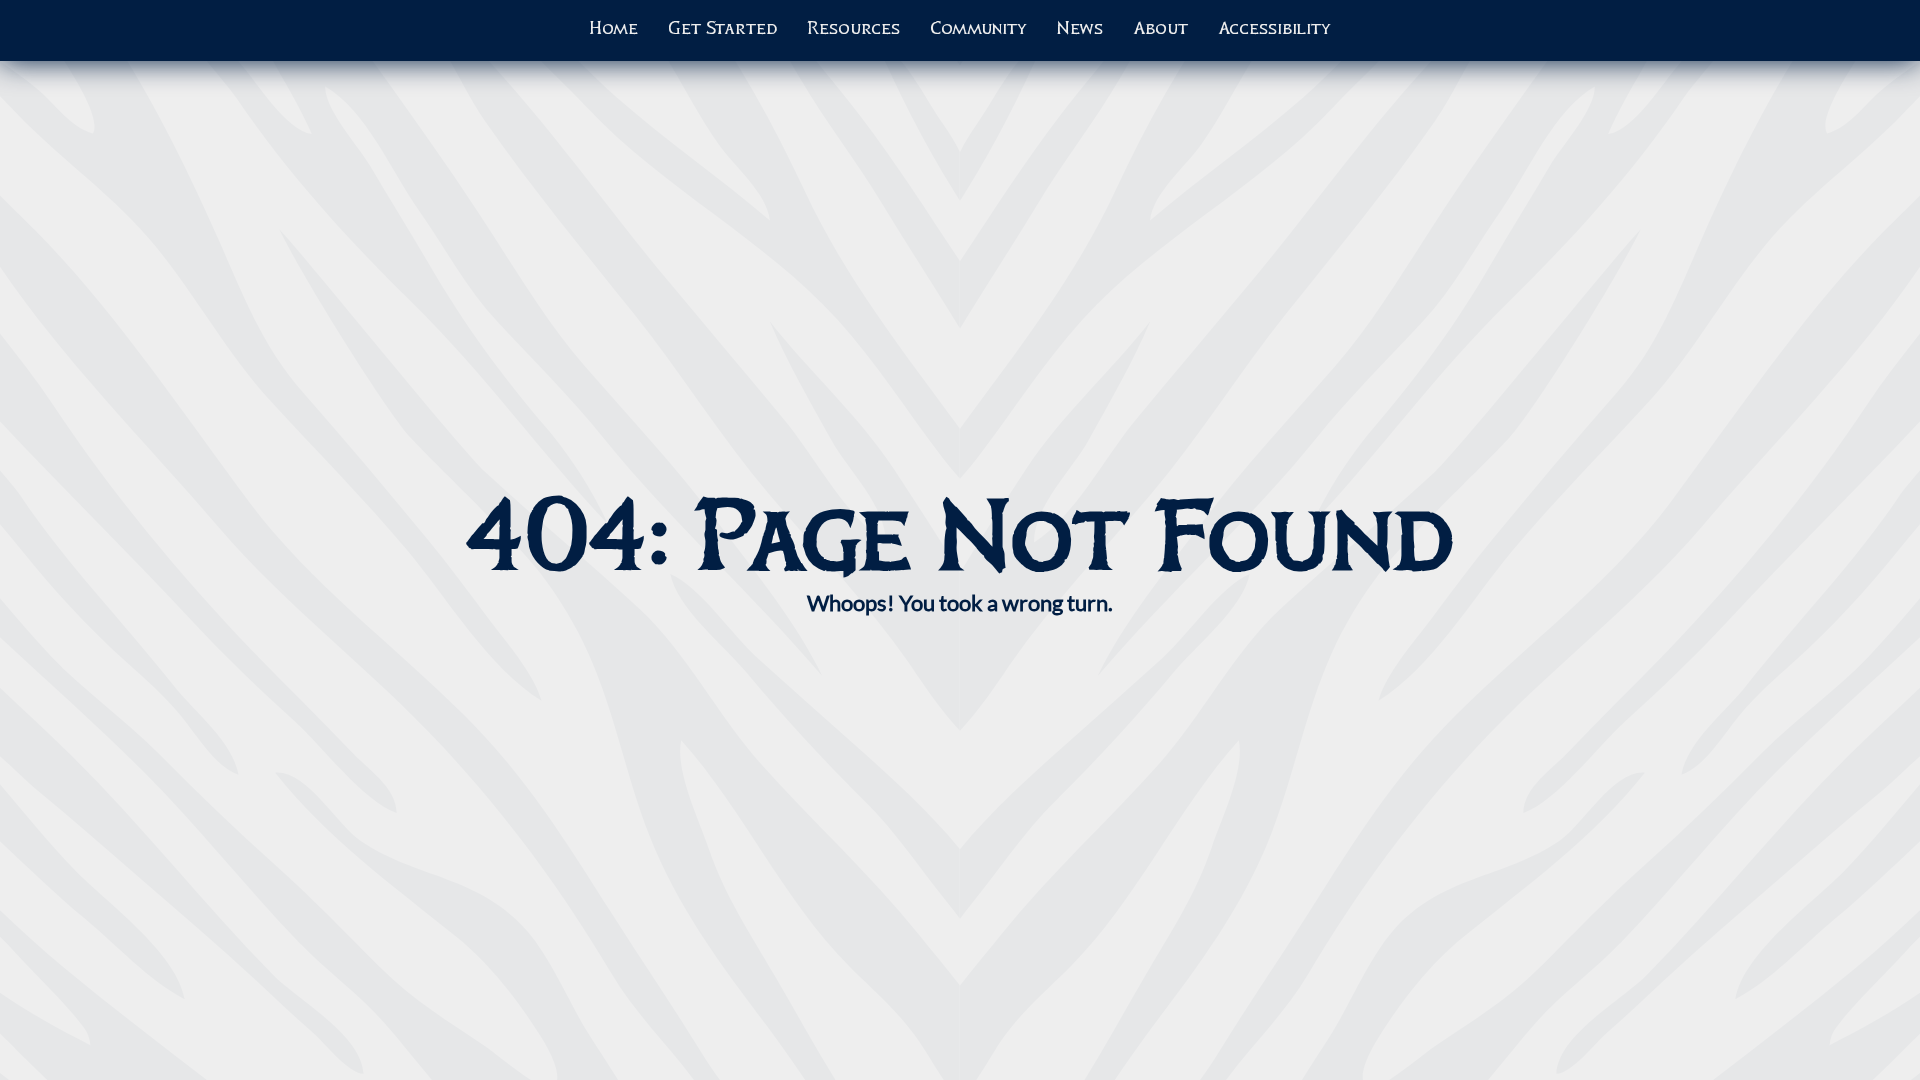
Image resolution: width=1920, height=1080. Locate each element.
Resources (853, 29)
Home (613, 29)
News (1080, 29)
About (1160, 29)
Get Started (722, 29)
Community (978, 29)
